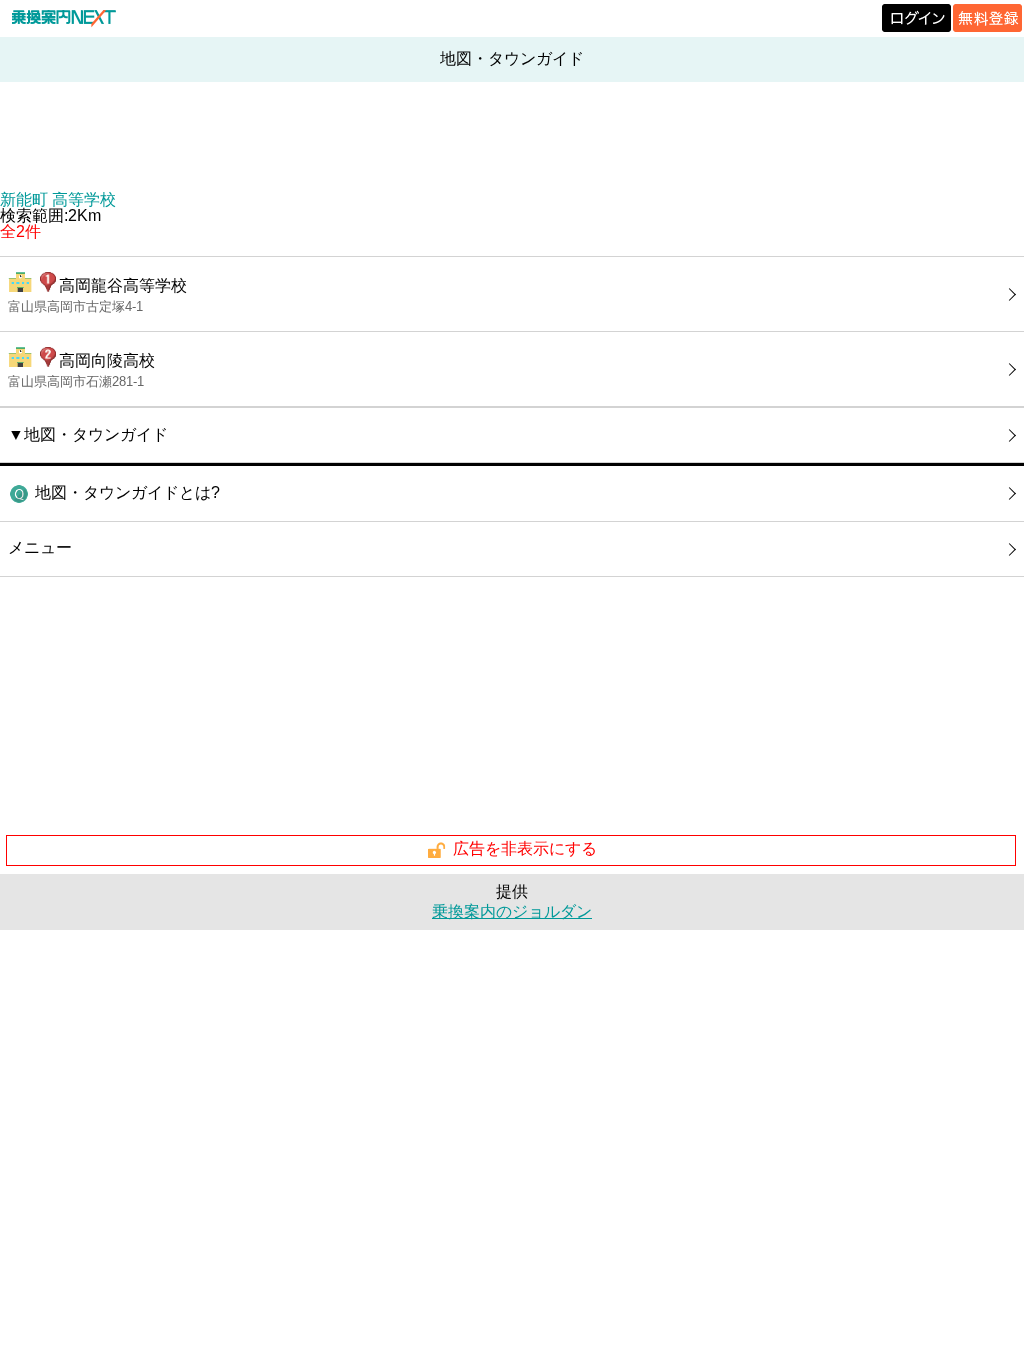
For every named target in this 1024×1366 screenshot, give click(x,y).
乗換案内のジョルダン (512, 911)
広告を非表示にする (525, 849)
